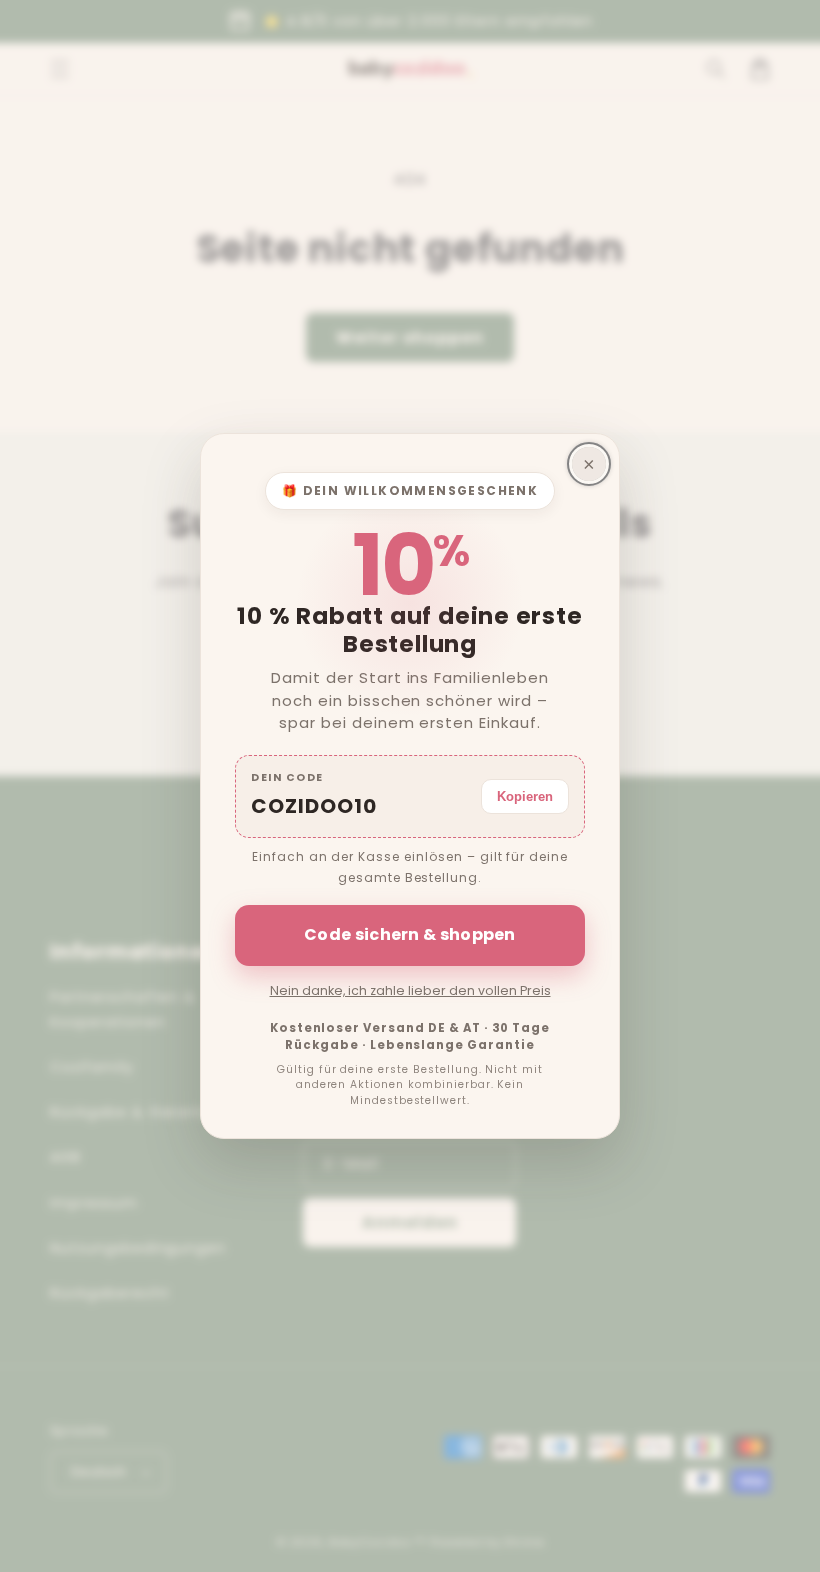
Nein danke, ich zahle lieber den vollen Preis (410, 990)
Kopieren (525, 796)
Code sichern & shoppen (410, 934)
